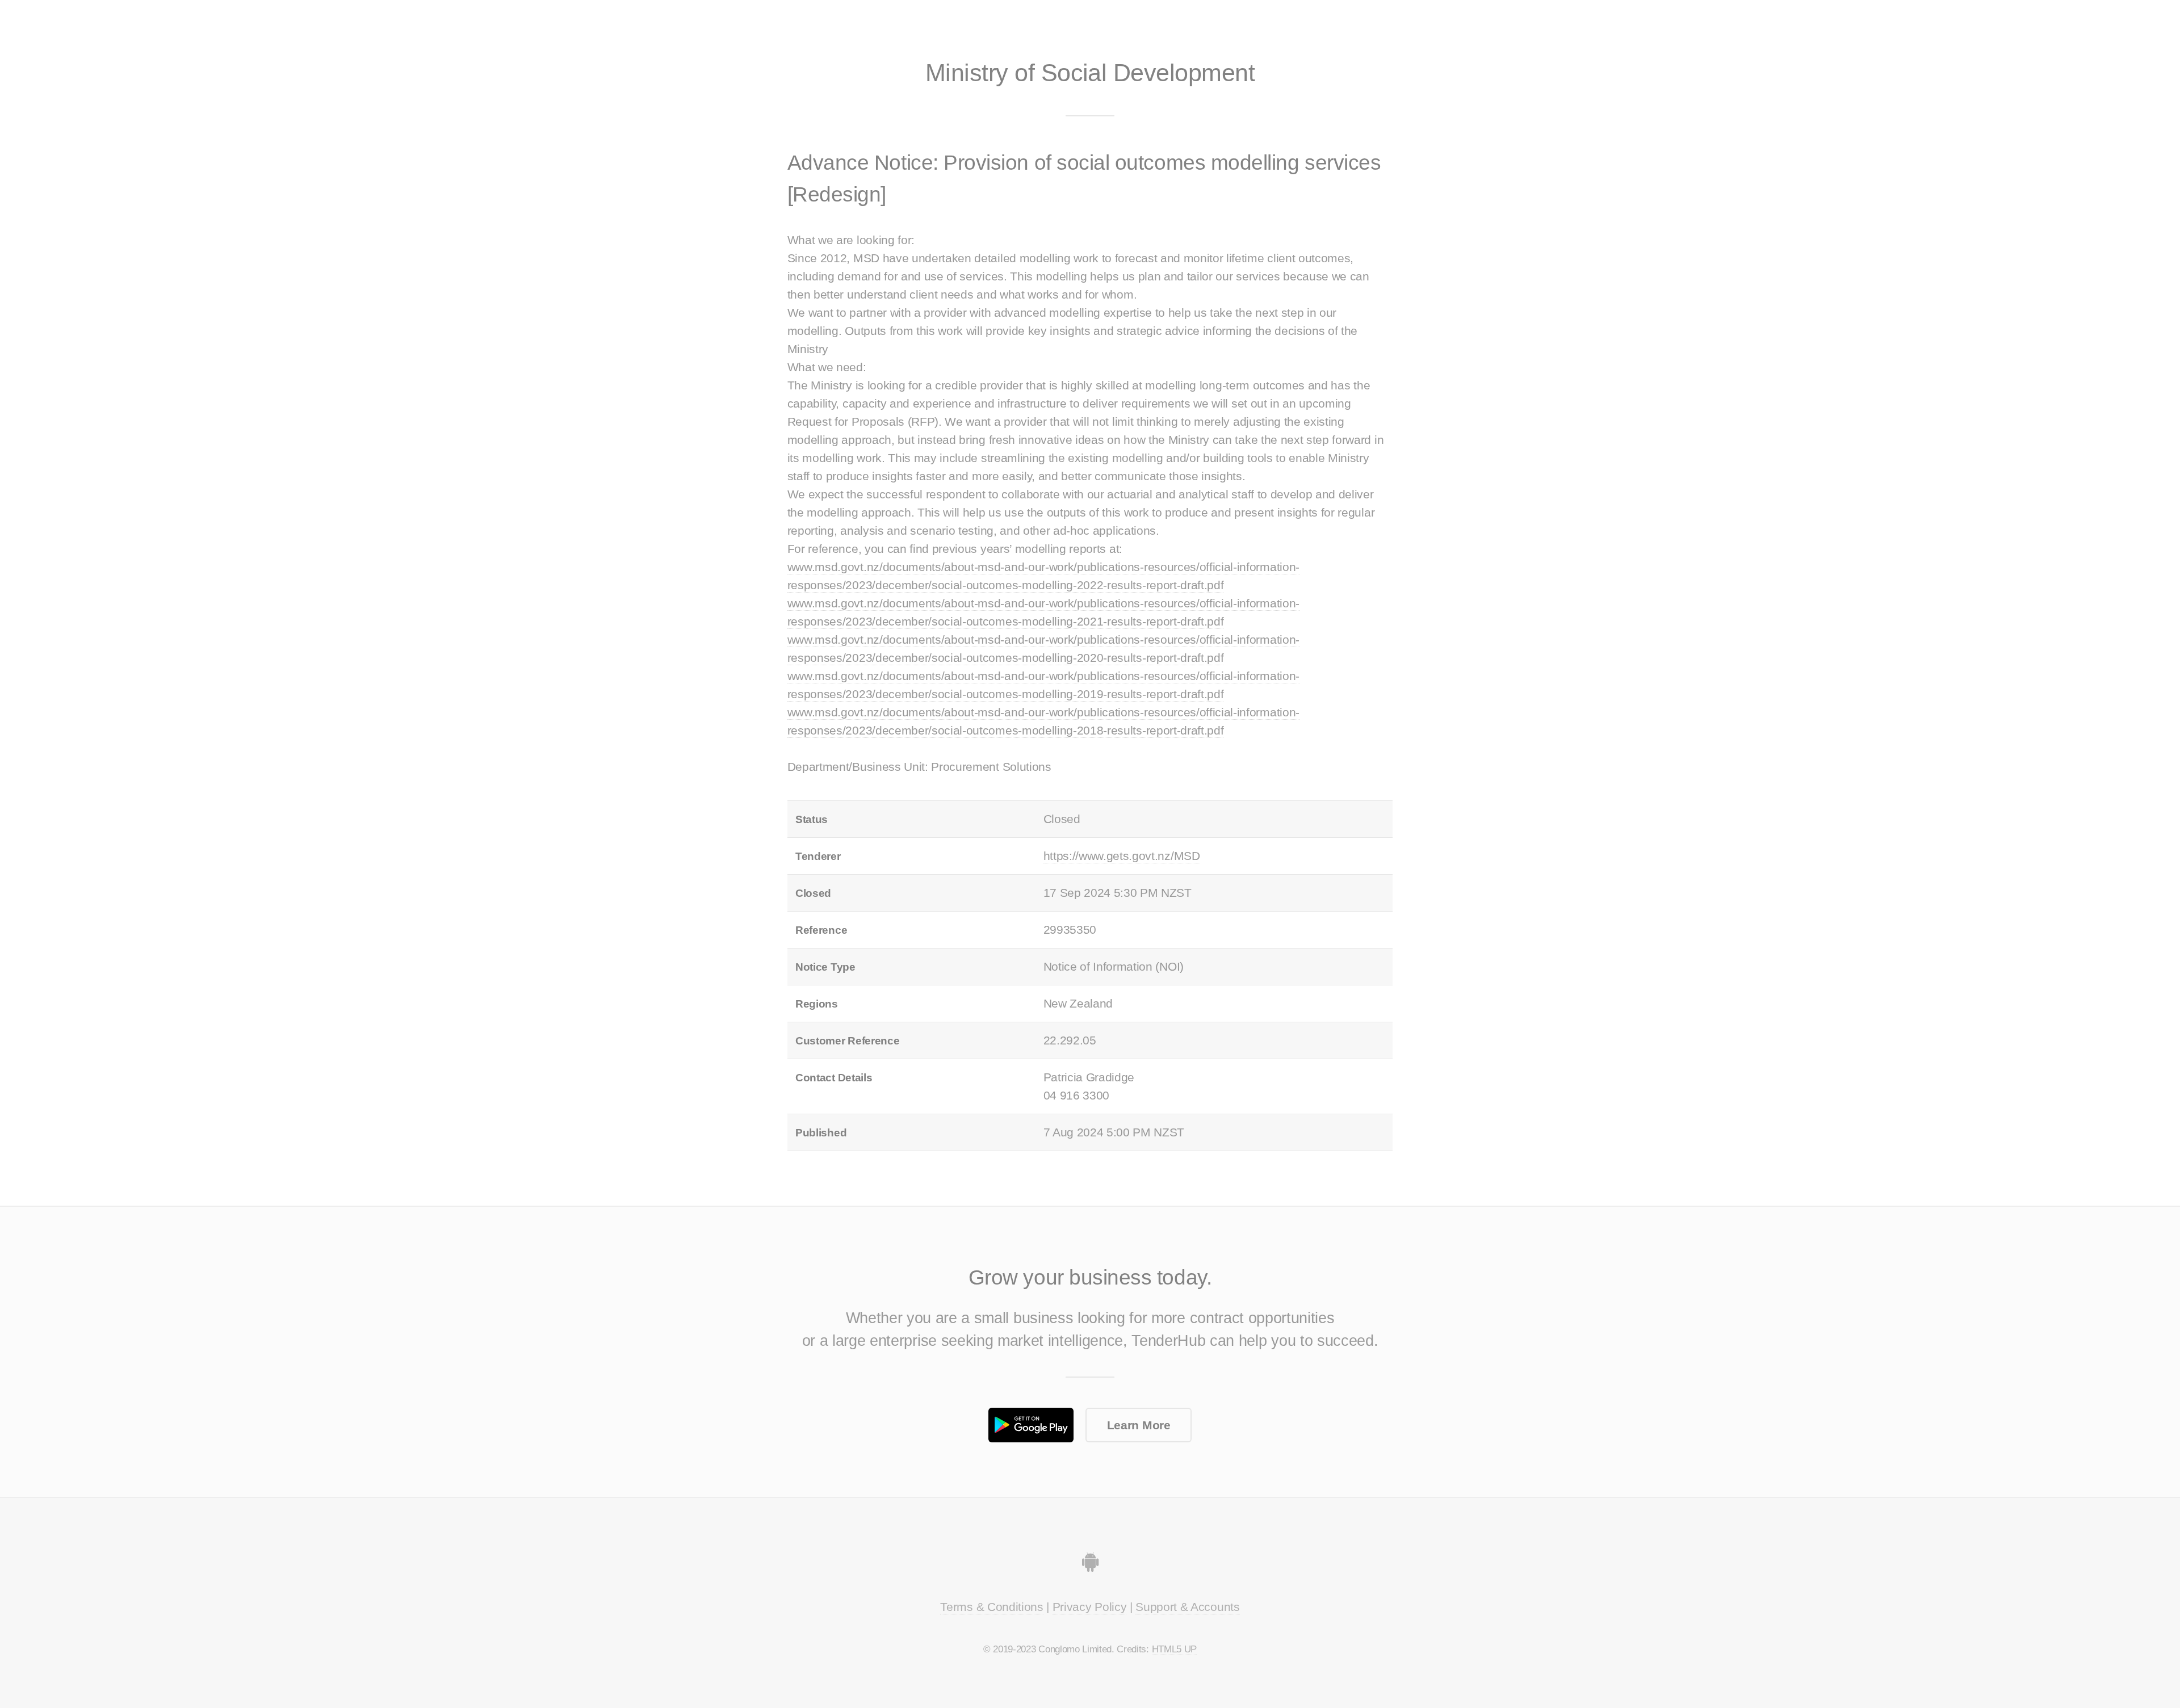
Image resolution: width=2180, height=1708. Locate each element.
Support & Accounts (1187, 1607)
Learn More (1139, 1425)
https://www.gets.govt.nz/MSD (1122, 856)
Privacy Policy (1090, 1607)
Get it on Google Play (1031, 1425)
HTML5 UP (1174, 1649)
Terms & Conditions (992, 1607)
